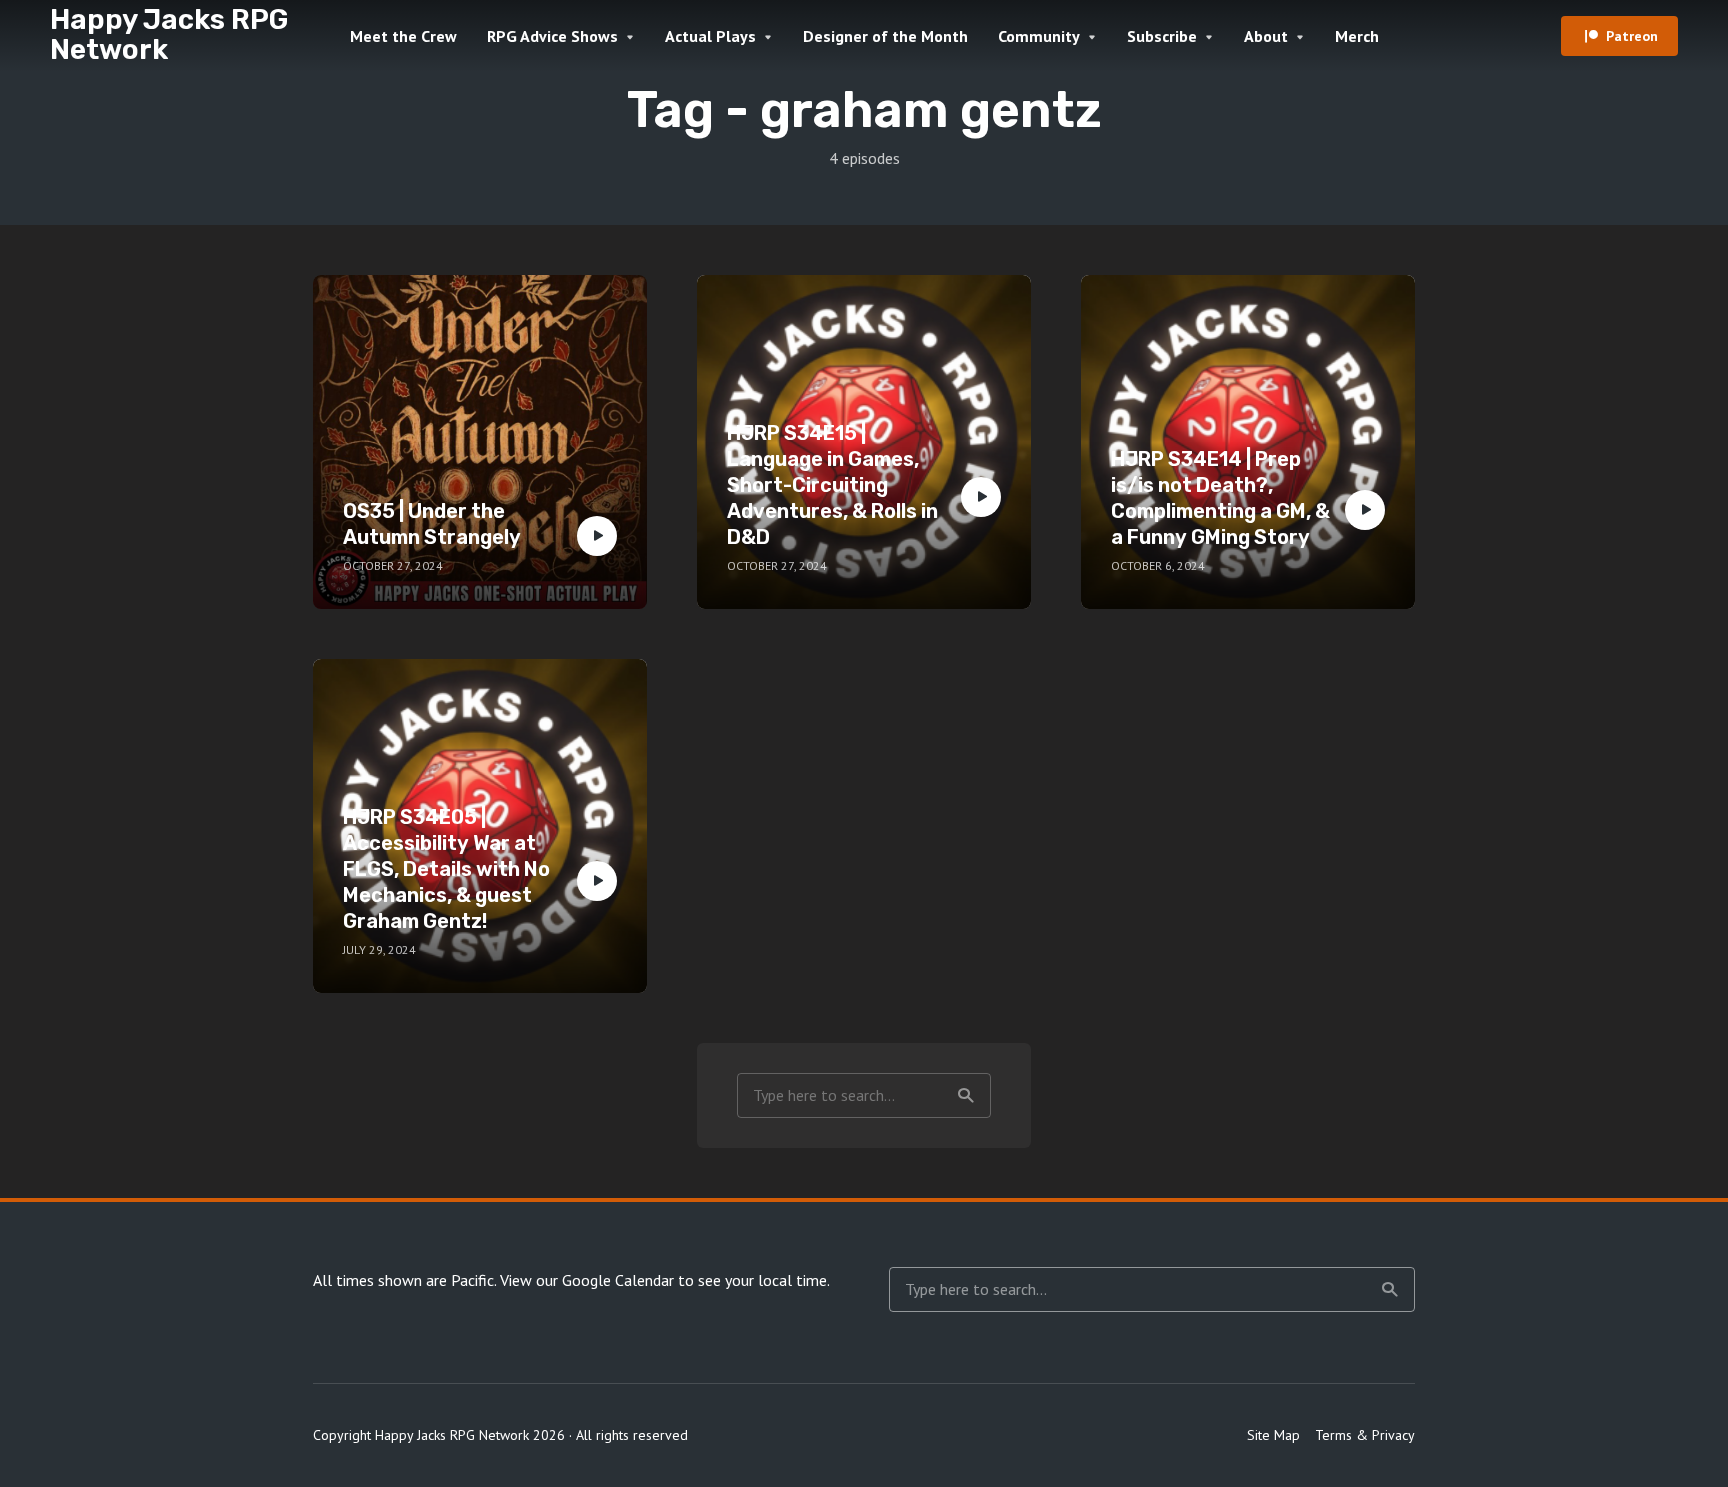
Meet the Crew (403, 36)
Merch (1357, 36)
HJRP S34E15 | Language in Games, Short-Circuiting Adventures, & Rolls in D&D (832, 485)
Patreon (1632, 36)
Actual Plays (710, 36)
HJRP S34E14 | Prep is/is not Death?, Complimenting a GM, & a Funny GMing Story (1220, 498)
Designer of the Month (885, 36)
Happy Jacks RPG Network (169, 34)
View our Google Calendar (587, 1280)
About (1266, 36)
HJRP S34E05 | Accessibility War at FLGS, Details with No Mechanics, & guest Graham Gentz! (446, 869)
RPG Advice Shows (552, 36)
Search (966, 1095)
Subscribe (1162, 36)
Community (1039, 36)
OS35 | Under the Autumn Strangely (432, 524)
